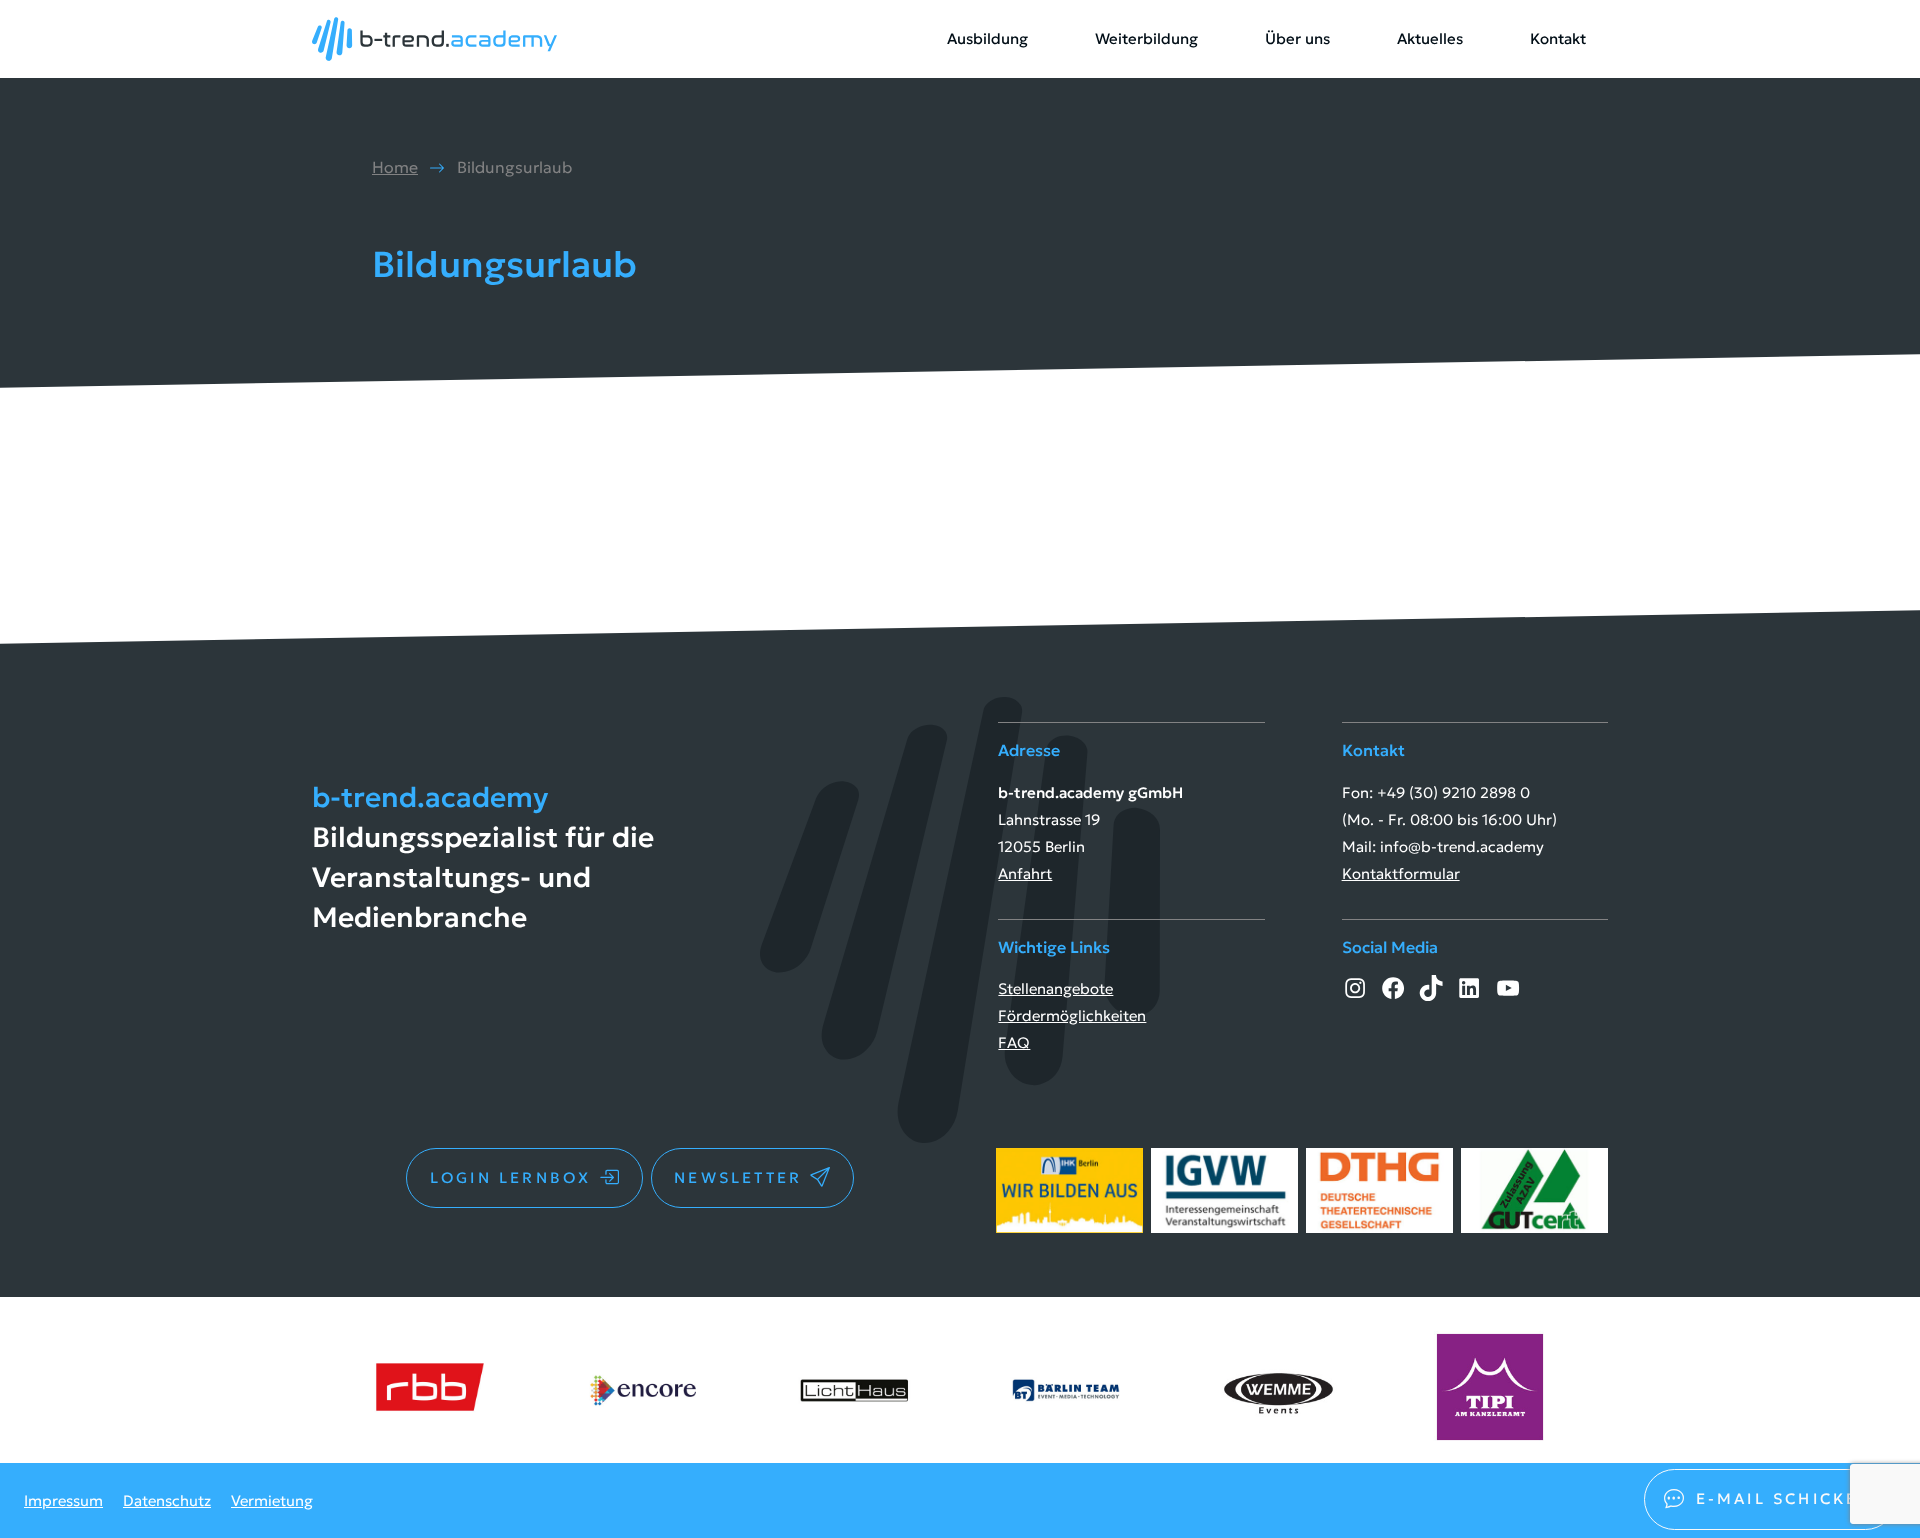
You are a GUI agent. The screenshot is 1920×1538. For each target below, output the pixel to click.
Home (395, 167)
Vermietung (272, 1500)
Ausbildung (987, 38)
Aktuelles (1430, 38)
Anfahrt (1025, 873)
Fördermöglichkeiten (1072, 1015)
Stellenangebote (1055, 988)
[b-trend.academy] (434, 39)
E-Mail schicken (1784, 1498)
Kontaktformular (1401, 873)
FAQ (1014, 1042)
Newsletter (738, 1177)
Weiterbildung (1146, 38)
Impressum (63, 1500)
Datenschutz (167, 1500)
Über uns (1297, 38)
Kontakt (1558, 38)
